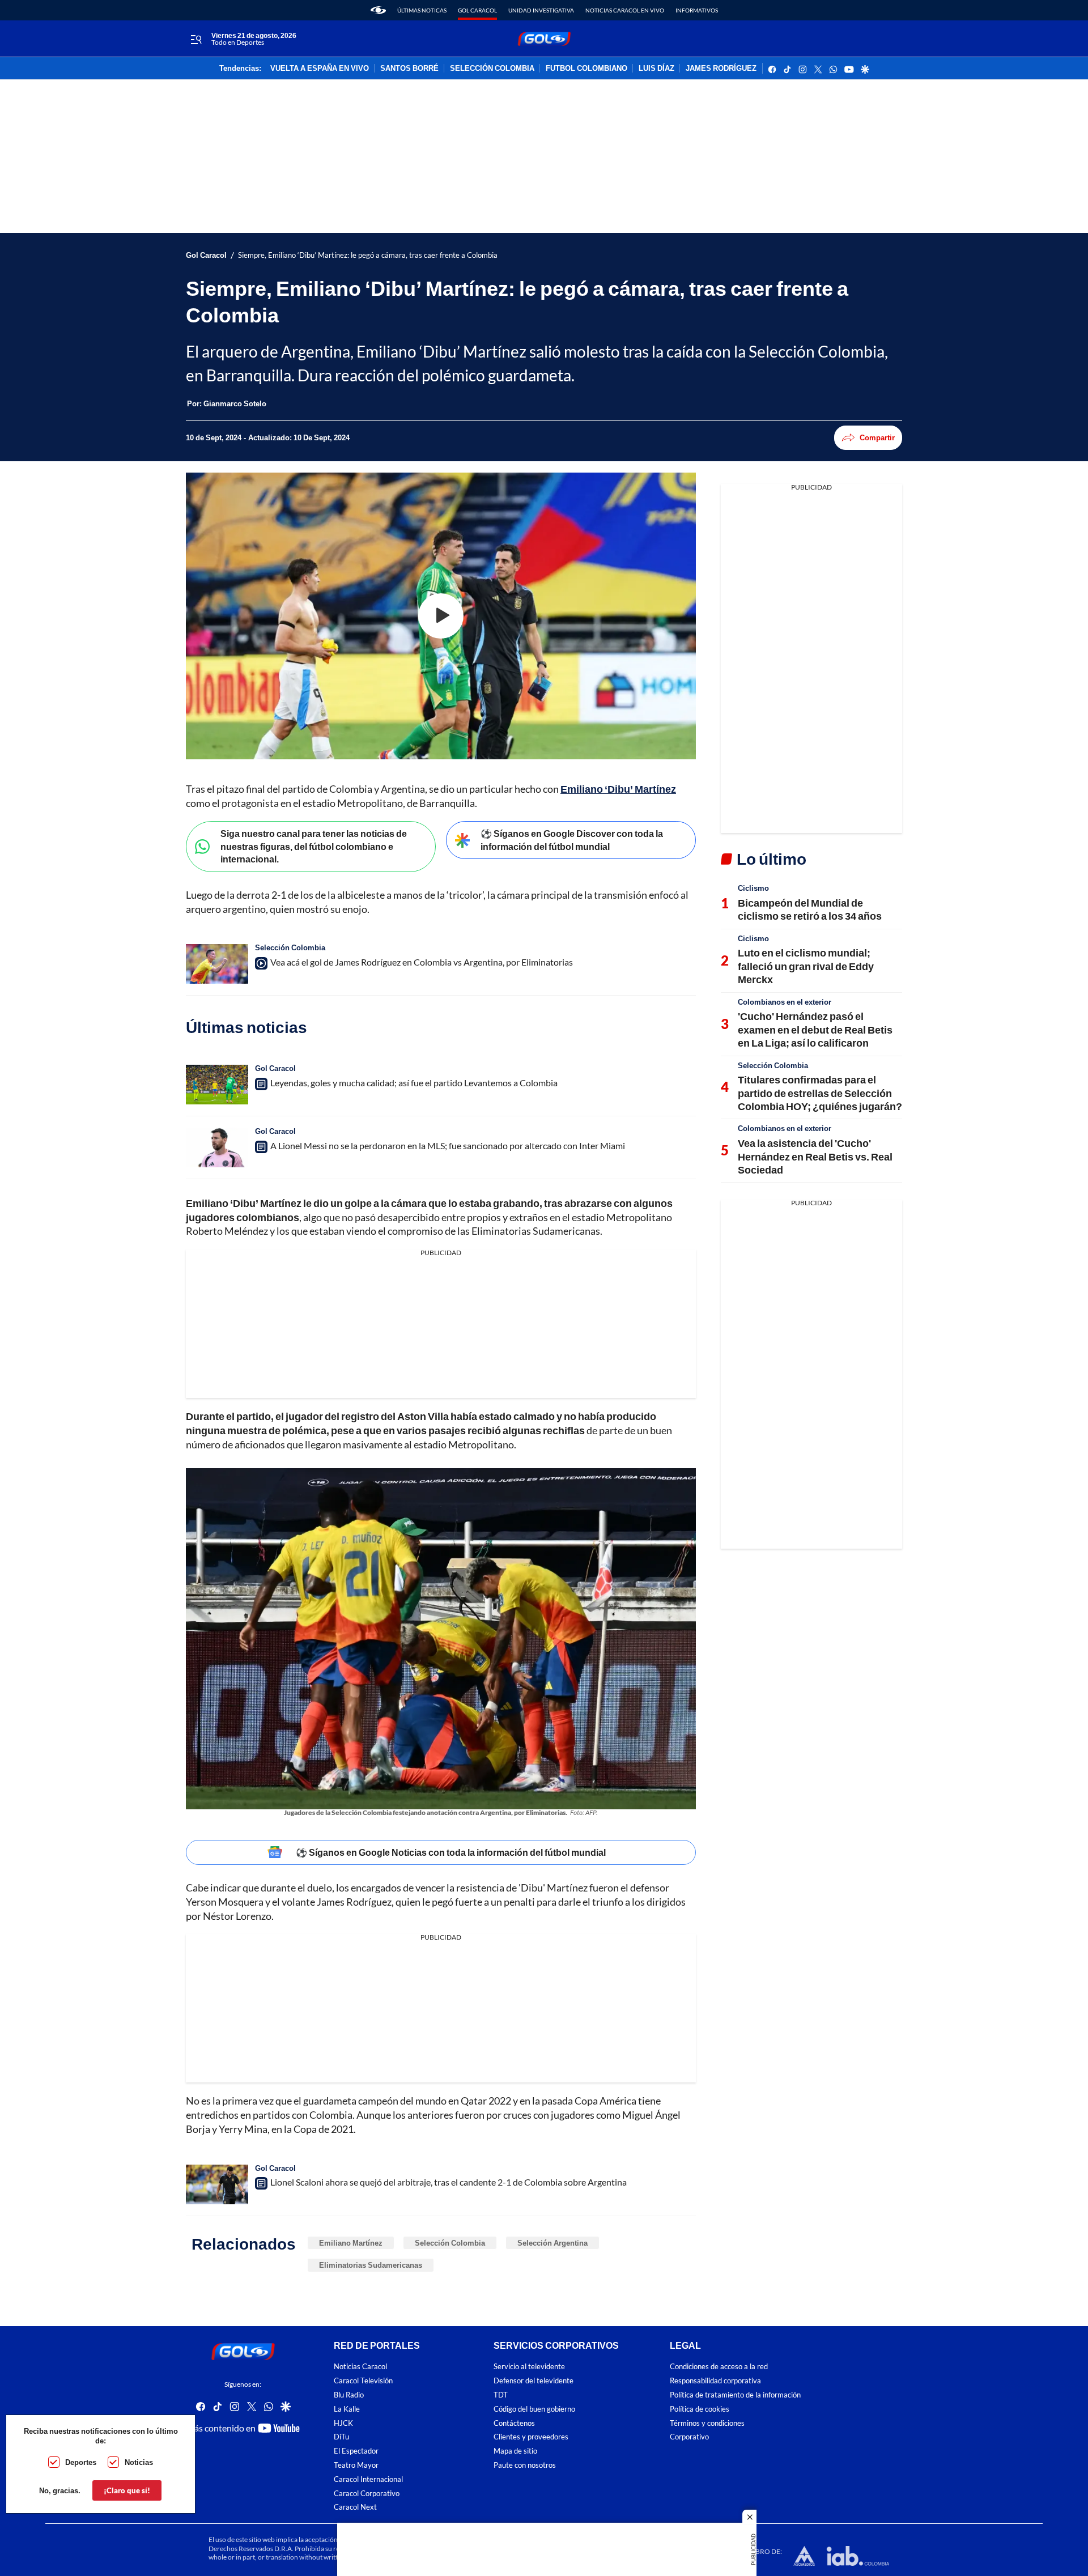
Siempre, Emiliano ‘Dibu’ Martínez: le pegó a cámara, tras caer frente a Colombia (368, 255)
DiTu (341, 2437)
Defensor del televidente (534, 2381)
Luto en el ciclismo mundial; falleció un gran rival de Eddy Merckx (806, 966)
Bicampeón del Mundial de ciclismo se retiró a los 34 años (810, 909)
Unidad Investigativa (541, 10)
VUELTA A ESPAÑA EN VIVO (320, 69)
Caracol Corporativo (367, 2494)
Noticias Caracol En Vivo (625, 10)
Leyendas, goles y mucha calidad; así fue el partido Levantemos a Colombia (414, 1083)
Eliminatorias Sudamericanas (371, 2265)
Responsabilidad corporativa (715, 2381)
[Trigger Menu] (196, 39)
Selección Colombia (290, 947)
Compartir (877, 437)
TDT (501, 2395)
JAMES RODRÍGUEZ (721, 69)
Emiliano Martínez (351, 2243)
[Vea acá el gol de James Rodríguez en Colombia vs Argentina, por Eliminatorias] (217, 964)
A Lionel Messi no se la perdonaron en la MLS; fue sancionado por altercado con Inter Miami (448, 1145)
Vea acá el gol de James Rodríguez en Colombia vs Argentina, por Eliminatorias (422, 962)
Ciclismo (753, 888)
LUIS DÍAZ (656, 69)
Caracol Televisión (363, 2381)
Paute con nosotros (525, 2465)
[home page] (378, 10)
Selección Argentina (552, 2243)
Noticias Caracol (360, 2367)
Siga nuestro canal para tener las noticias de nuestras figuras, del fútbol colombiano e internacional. (314, 846)
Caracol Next (355, 2508)
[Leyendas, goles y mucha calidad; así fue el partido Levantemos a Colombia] (217, 1085)
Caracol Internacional (368, 2479)
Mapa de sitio (515, 2451)
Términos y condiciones (707, 2423)
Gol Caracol (477, 10)
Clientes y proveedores (531, 2437)
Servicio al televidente (529, 2367)
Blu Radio (349, 2395)
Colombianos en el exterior (785, 1002)
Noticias (139, 2462)
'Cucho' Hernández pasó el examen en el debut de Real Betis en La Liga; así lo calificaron (815, 1029)
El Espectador (356, 2451)
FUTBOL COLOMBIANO (586, 69)
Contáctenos (514, 2423)
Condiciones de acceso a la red (719, 2367)
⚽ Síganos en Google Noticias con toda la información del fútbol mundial (451, 1852)
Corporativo (689, 2437)
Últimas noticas (422, 10)
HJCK (343, 2423)
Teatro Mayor (356, 2465)
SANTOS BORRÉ (409, 69)
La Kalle (347, 2409)
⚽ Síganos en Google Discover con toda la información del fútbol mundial (572, 840)
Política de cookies (700, 2409)
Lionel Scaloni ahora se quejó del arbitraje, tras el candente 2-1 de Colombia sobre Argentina (449, 2182)
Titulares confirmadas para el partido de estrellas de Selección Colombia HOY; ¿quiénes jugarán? (820, 1093)
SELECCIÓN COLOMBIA (492, 69)
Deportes (81, 2462)
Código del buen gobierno (534, 2409)
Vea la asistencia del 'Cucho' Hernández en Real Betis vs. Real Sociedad (815, 1156)
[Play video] (441, 616)
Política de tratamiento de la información (735, 2395)
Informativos (697, 10)
